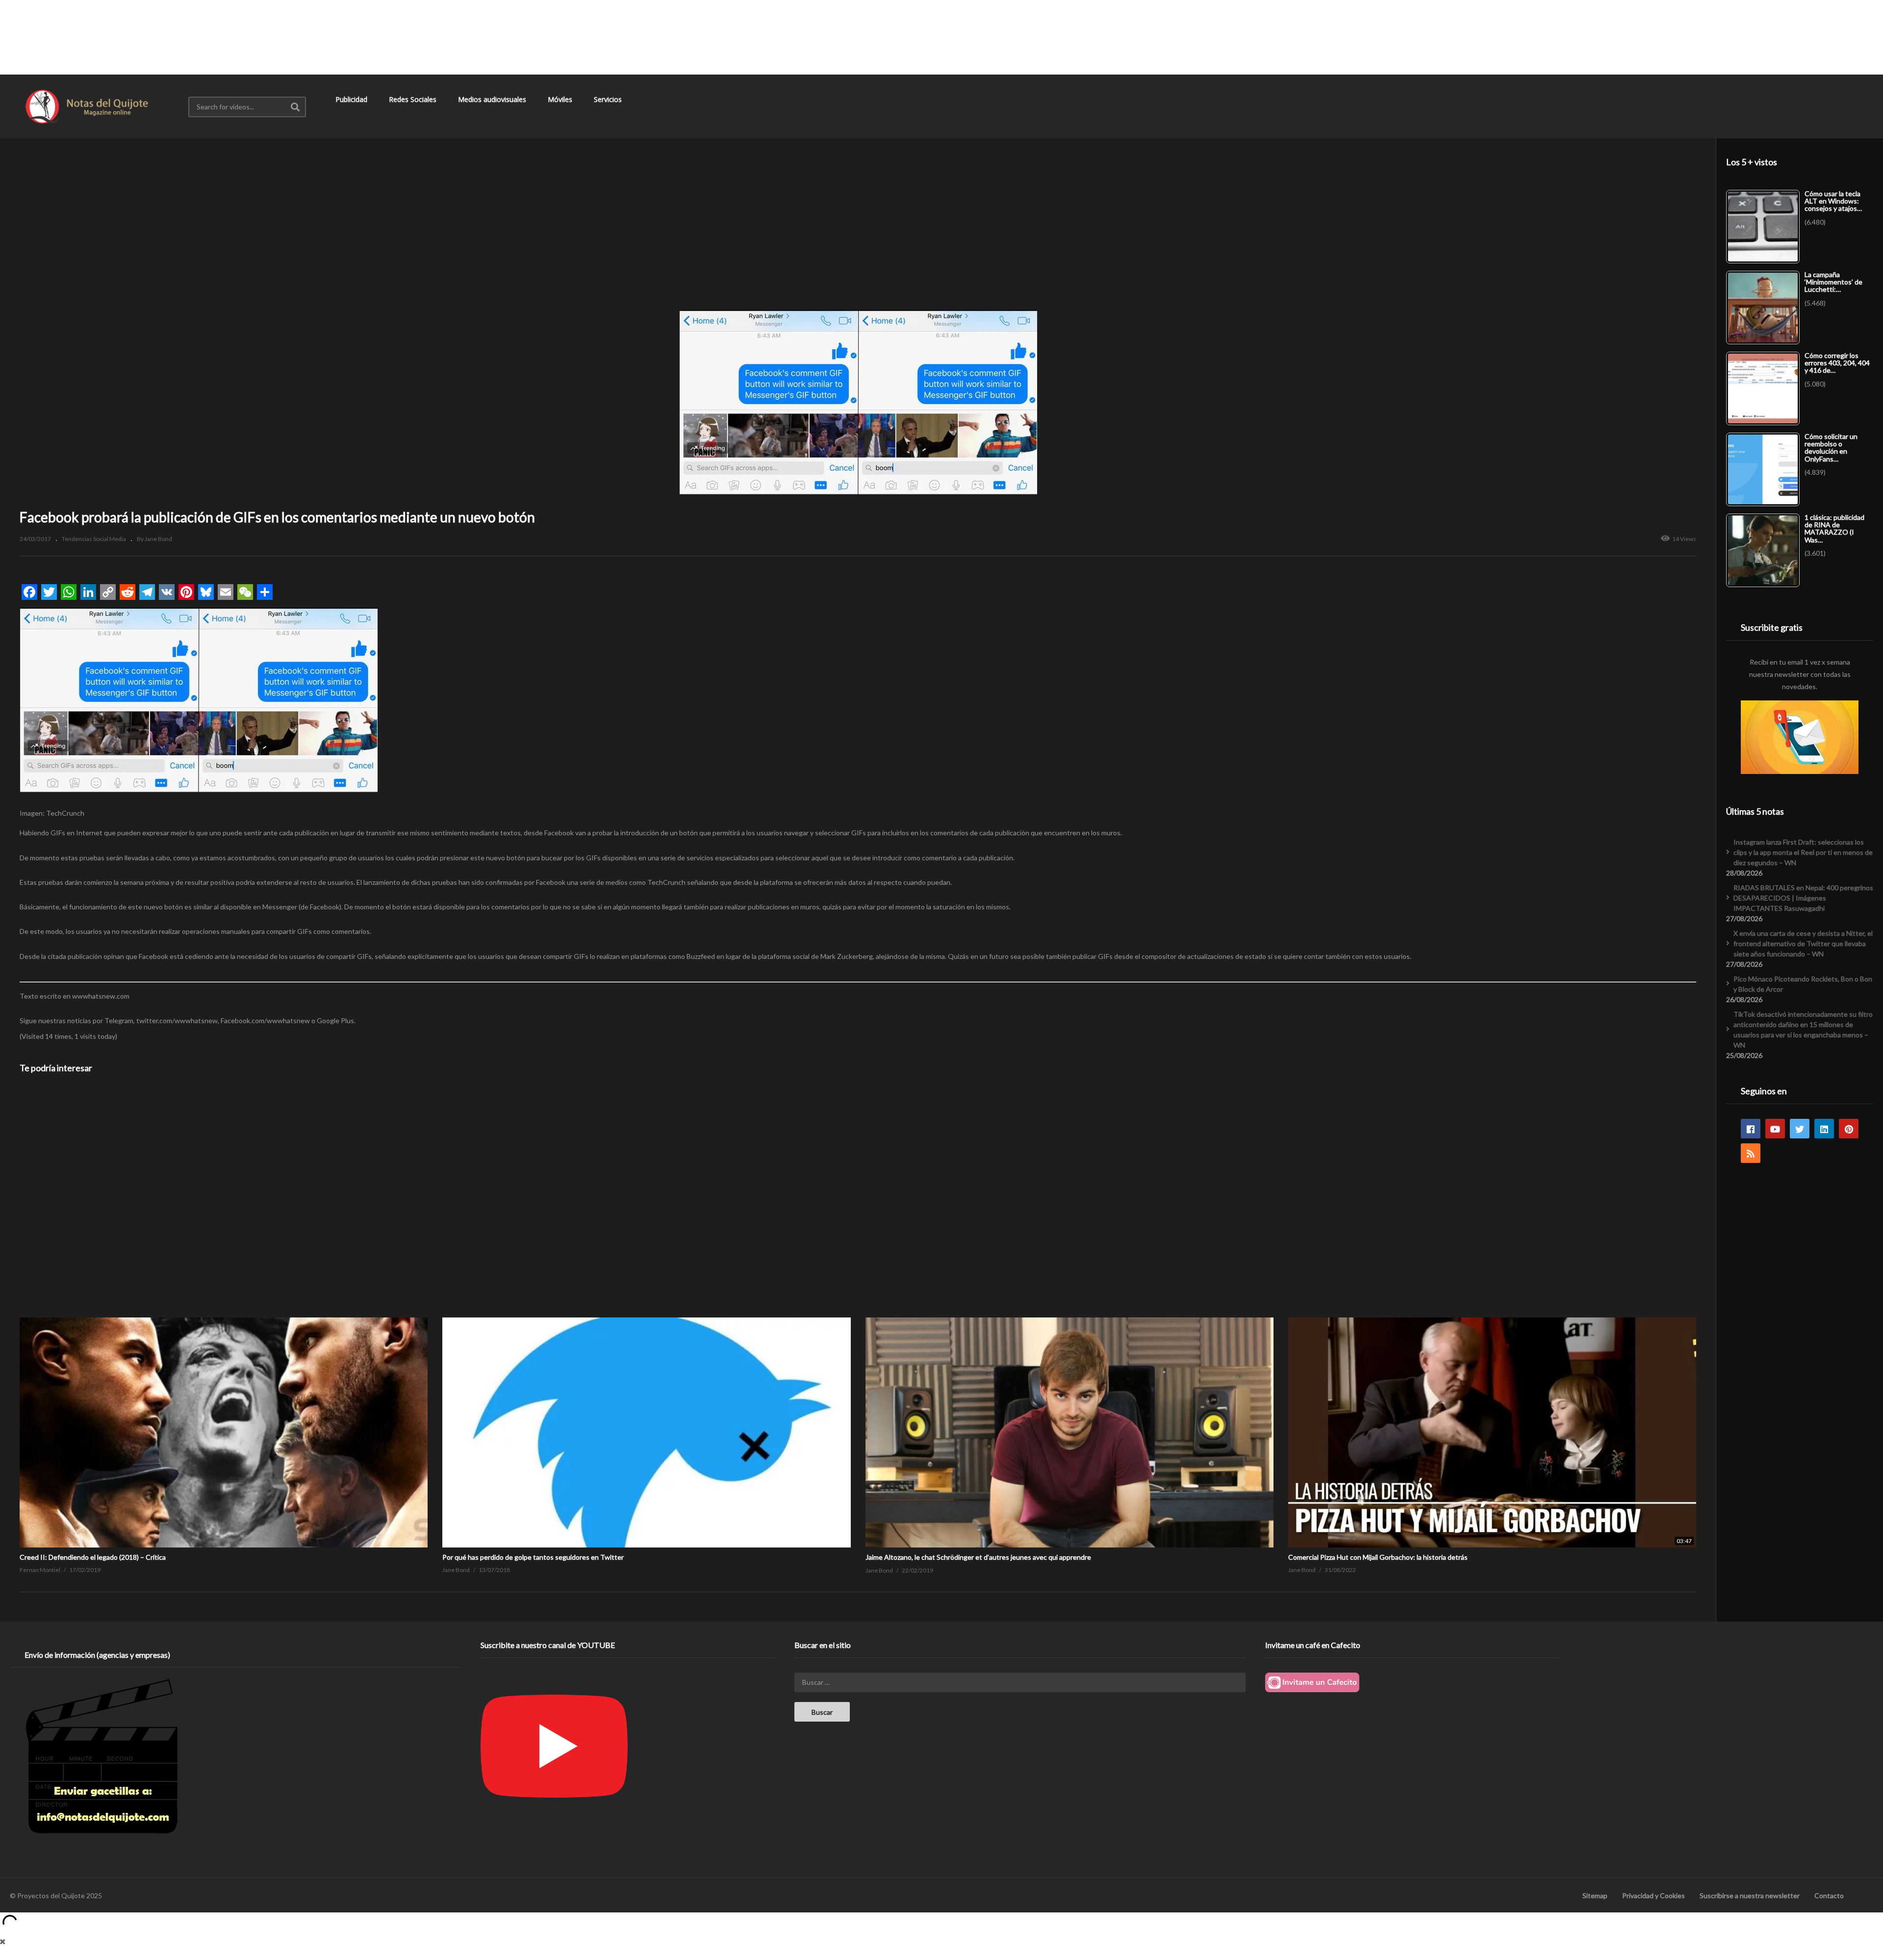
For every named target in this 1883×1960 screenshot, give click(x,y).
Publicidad (352, 99)
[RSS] (1751, 1153)
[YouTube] (1775, 1129)
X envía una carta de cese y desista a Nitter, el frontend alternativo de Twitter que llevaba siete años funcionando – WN (1803, 943)
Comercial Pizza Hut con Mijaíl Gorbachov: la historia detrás (1378, 1557)
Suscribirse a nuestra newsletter (1750, 1896)
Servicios (609, 99)
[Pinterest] (1849, 1129)
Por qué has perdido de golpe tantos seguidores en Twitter (533, 1557)
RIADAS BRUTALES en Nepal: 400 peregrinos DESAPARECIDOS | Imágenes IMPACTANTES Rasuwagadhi (1803, 898)
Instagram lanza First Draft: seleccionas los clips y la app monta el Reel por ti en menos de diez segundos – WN (1803, 852)
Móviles (561, 99)
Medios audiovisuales (493, 99)
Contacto (1829, 1896)
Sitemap (1595, 1896)
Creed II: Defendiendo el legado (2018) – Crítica (93, 1557)
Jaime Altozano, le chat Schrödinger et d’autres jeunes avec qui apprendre (978, 1557)
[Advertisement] (941, 37)
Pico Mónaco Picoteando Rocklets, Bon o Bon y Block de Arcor (1803, 984)
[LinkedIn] (1824, 1129)
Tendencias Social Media (94, 539)
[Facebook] (1751, 1129)
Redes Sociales (414, 99)
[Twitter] (1800, 1129)
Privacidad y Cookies (1654, 1896)
